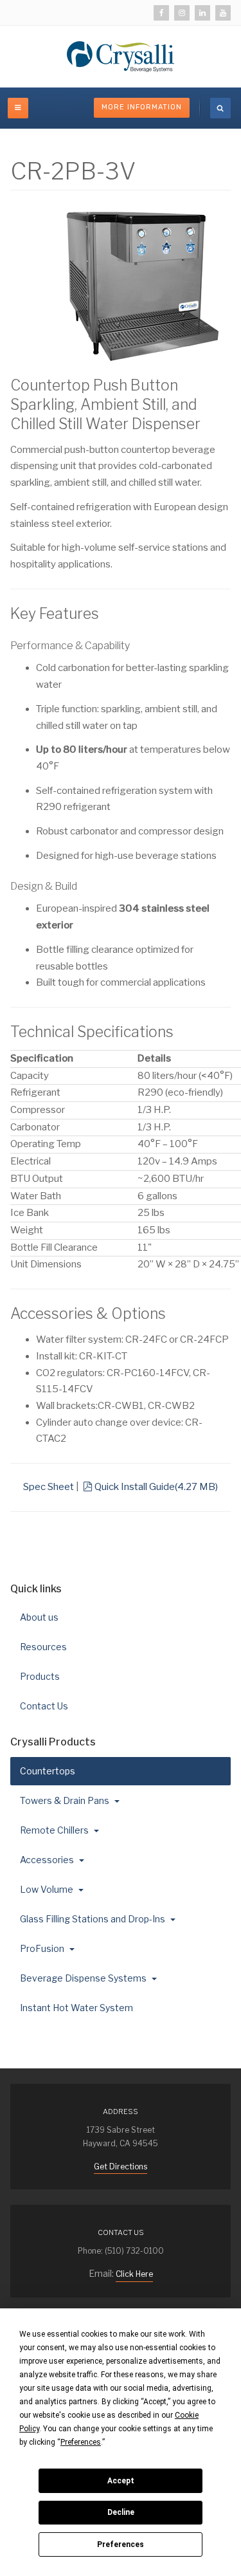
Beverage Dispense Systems (84, 1978)
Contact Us (44, 1706)
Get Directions (121, 2167)
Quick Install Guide (156, 1487)
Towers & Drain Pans (66, 1800)
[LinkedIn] (202, 13)
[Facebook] (161, 13)
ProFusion (43, 1948)
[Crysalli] (121, 57)
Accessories (48, 1860)
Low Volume (48, 1889)
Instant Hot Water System (76, 2008)
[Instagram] (182, 13)
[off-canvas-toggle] (18, 108)
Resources (43, 1647)
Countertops (49, 1771)
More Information (142, 107)
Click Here (134, 2274)
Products (40, 1676)
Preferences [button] (81, 2442)
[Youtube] (223, 13)
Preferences (121, 2544)
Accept (121, 2481)
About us (39, 1617)
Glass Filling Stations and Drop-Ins (94, 1919)
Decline (121, 2512)
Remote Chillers (55, 1830)
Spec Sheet (49, 1487)
